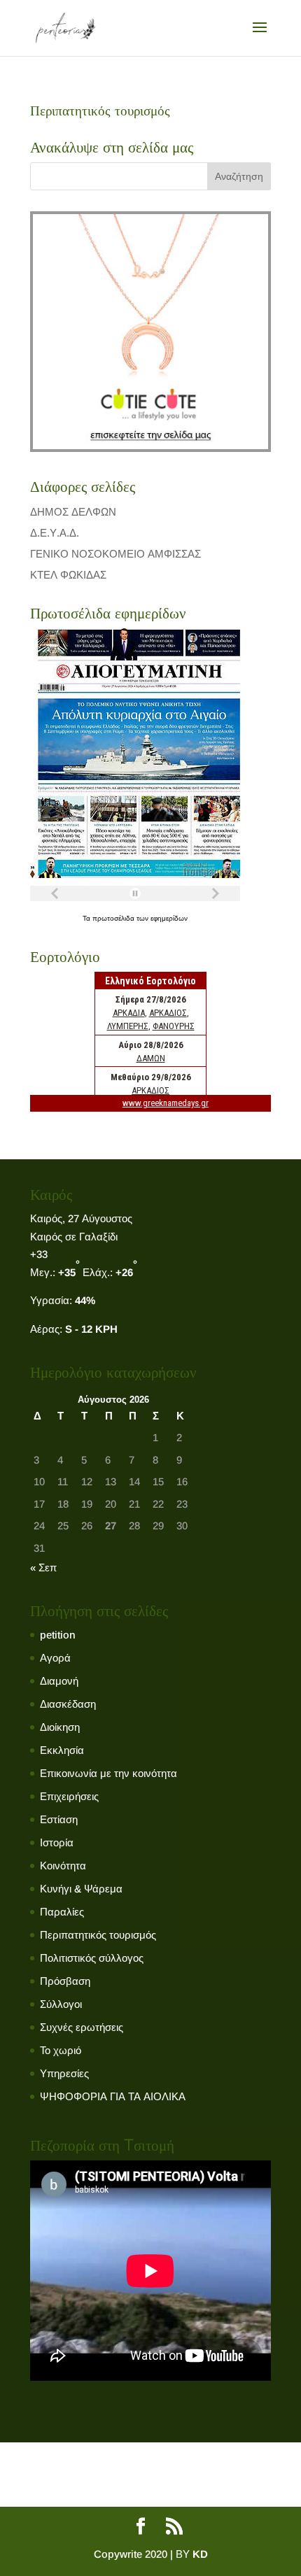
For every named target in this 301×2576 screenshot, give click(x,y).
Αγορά (55, 1658)
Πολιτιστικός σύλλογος (92, 1958)
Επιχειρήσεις (69, 1796)
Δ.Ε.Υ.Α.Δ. (55, 533)
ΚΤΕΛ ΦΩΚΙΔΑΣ (68, 575)
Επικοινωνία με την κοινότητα (108, 1773)
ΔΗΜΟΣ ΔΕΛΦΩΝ (73, 512)
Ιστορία (57, 1842)
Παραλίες (62, 1912)
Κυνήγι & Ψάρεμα (81, 1889)
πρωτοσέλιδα (114, 918)
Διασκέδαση (68, 1704)
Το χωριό (61, 2050)
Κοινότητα (63, 1866)
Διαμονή (59, 1681)
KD (200, 2554)
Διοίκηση (60, 1727)
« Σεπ (43, 1567)
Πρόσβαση (65, 1981)
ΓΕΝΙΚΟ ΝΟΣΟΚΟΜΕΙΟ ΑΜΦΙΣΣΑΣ (115, 554)
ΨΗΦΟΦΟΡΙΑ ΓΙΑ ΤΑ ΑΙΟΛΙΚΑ (113, 2096)
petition (58, 1635)
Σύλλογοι (61, 2004)
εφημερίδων (169, 918)
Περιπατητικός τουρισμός (98, 1935)
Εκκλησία (62, 1750)
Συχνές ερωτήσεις (82, 2027)
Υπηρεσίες (64, 2073)
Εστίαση (59, 1819)
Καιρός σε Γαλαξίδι (74, 1237)
